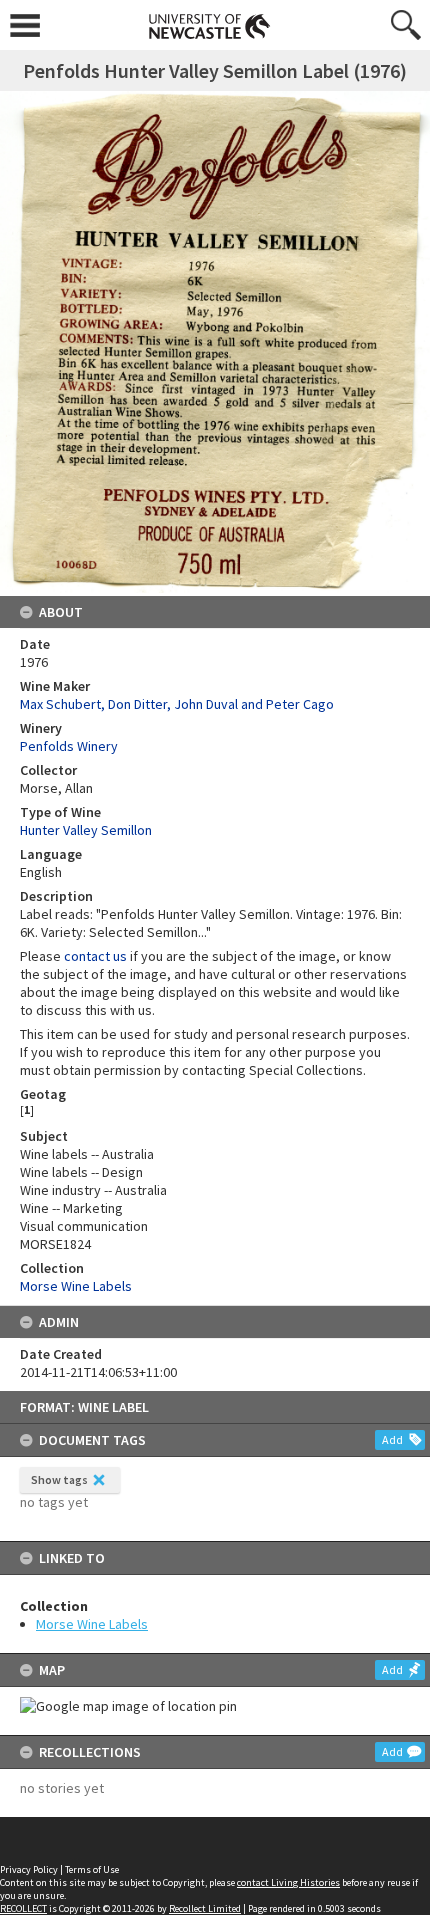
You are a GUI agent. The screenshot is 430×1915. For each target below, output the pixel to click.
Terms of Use (92, 1869)
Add (392, 1439)
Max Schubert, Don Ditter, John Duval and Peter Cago (177, 704)
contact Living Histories (288, 1882)
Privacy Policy (29, 1869)
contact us (95, 956)
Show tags (59, 1479)
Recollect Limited (205, 1908)
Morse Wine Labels (92, 1624)
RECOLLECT (23, 1908)
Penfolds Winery (69, 746)
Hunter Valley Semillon (86, 830)
